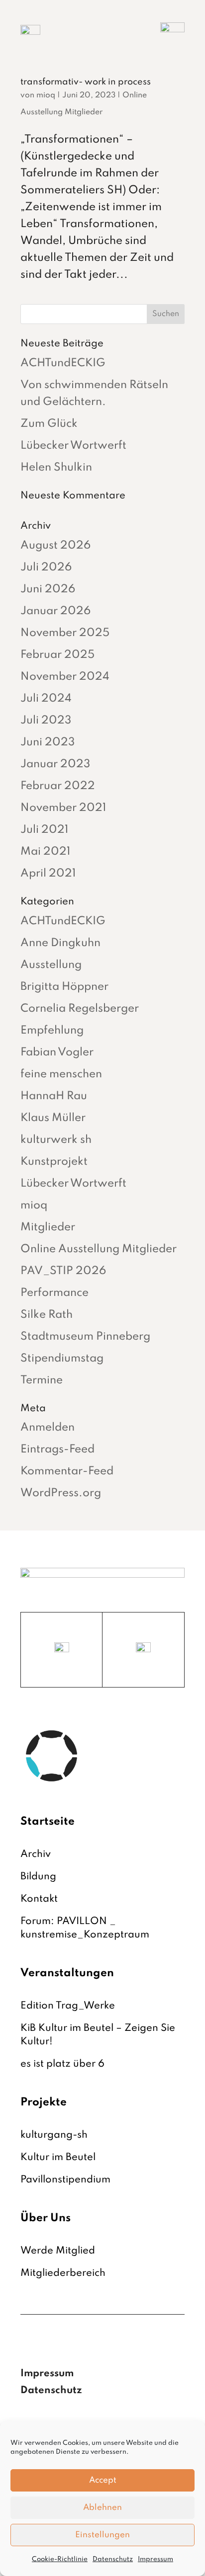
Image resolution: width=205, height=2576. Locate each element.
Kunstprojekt (54, 1162)
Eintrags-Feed (57, 1449)
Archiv (36, 1854)
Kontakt (39, 1899)
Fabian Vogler (57, 1052)
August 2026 (55, 546)
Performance (54, 1293)
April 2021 (48, 874)
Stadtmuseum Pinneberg (85, 1337)
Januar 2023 (55, 764)
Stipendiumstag (62, 1359)
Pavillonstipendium (65, 2180)
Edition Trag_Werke (68, 2006)
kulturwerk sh (56, 1140)
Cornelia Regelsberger (80, 1009)
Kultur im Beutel (58, 2158)
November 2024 (65, 677)
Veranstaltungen (67, 1973)
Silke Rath (47, 1315)
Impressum (155, 2559)
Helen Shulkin (56, 468)
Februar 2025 (57, 655)
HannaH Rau (54, 1096)
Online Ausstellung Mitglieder (99, 1249)
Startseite (48, 1822)
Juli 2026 (46, 567)
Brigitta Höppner (64, 987)
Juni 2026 (48, 589)
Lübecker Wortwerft (73, 446)
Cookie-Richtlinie (60, 2559)
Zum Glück (49, 424)
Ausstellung (51, 965)
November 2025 (65, 633)
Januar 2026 (55, 611)
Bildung (38, 1877)
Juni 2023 (48, 742)
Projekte (44, 2102)
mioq (46, 95)
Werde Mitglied (58, 2251)
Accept (103, 2480)
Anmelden (48, 1428)
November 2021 (63, 808)
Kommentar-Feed (67, 1471)
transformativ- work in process (86, 82)
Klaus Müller (53, 1118)
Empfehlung (52, 1031)
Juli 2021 (44, 830)
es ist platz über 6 (62, 2064)
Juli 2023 (46, 721)
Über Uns (46, 2218)
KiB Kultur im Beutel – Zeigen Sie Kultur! (98, 2035)
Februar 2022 (58, 786)
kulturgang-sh (54, 2135)
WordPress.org (61, 1493)
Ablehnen (102, 2508)
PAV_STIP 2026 (63, 1271)
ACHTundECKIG (63, 363)
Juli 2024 (46, 699)
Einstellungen (102, 2535)
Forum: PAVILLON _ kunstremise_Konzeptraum (85, 1928)
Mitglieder (48, 1227)
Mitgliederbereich (63, 2273)
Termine (42, 1380)
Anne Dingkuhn (60, 943)
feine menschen (61, 1074)
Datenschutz (113, 2559)
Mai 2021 (45, 852)
